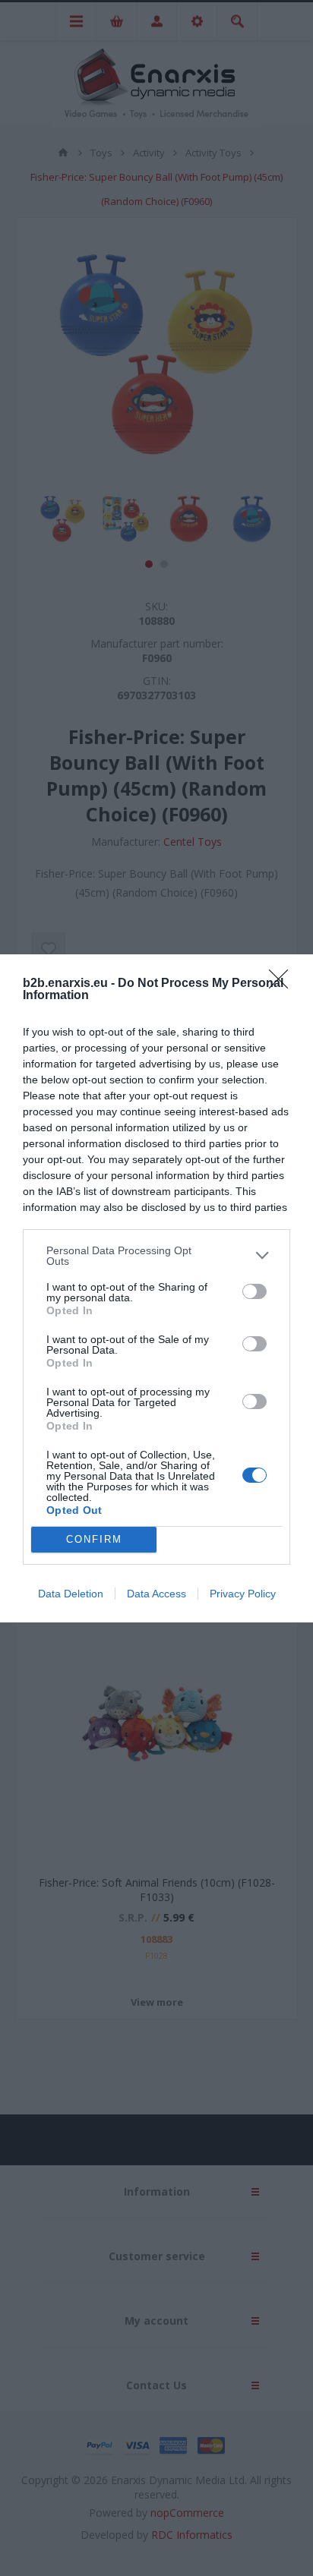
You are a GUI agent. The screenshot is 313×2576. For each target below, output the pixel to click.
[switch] (255, 1291)
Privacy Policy (243, 1594)
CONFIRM (94, 1539)
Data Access (156, 1594)
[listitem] (156, 1256)
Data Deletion (71, 1594)
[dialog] (156, 1288)
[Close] (283, 984)
